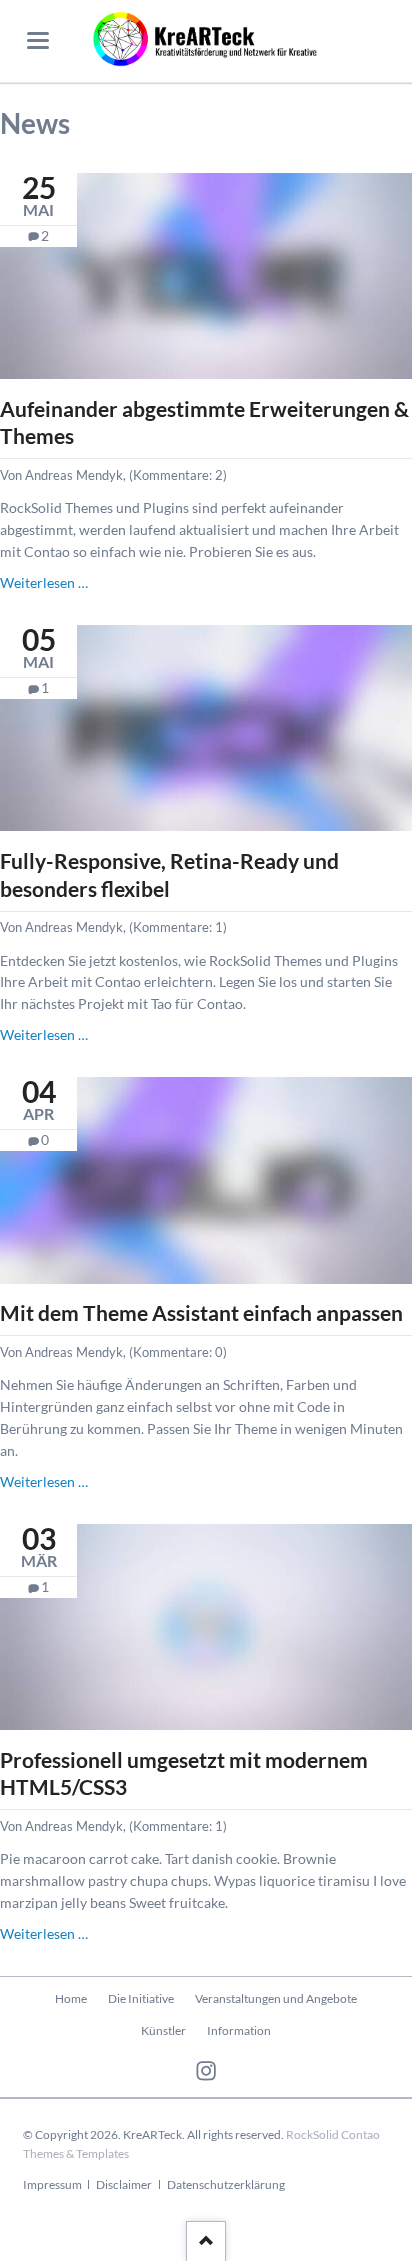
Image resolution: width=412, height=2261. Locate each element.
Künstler (163, 2030)
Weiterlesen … (44, 582)
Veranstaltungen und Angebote (276, 1998)
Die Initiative (141, 1998)
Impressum (52, 2184)
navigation (38, 40)
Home (71, 1998)
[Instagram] (206, 2071)
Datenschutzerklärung (226, 2184)
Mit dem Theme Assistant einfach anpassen (201, 1312)
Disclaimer (124, 2184)
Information (239, 2030)
